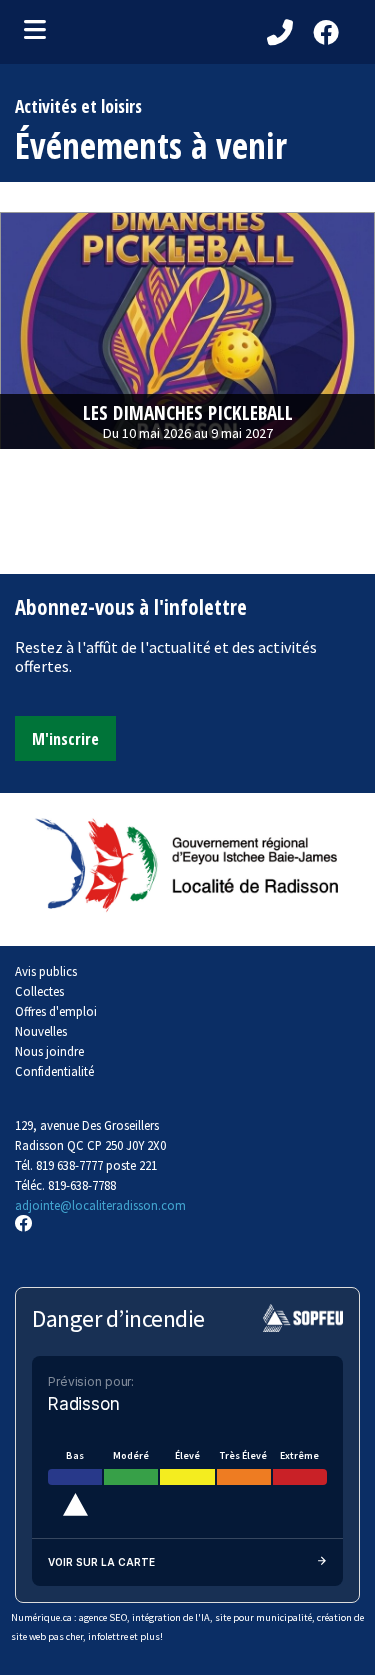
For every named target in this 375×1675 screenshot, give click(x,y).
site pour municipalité (263, 1617)
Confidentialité (54, 1071)
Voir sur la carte (101, 1562)
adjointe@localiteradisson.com (100, 1205)
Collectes (39, 991)
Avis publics (46, 971)
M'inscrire (65, 739)
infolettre (108, 1636)
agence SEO (103, 1617)
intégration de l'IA (171, 1617)
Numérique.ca (41, 1617)
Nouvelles (41, 1031)
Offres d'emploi (56, 1011)
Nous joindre (49, 1051)
